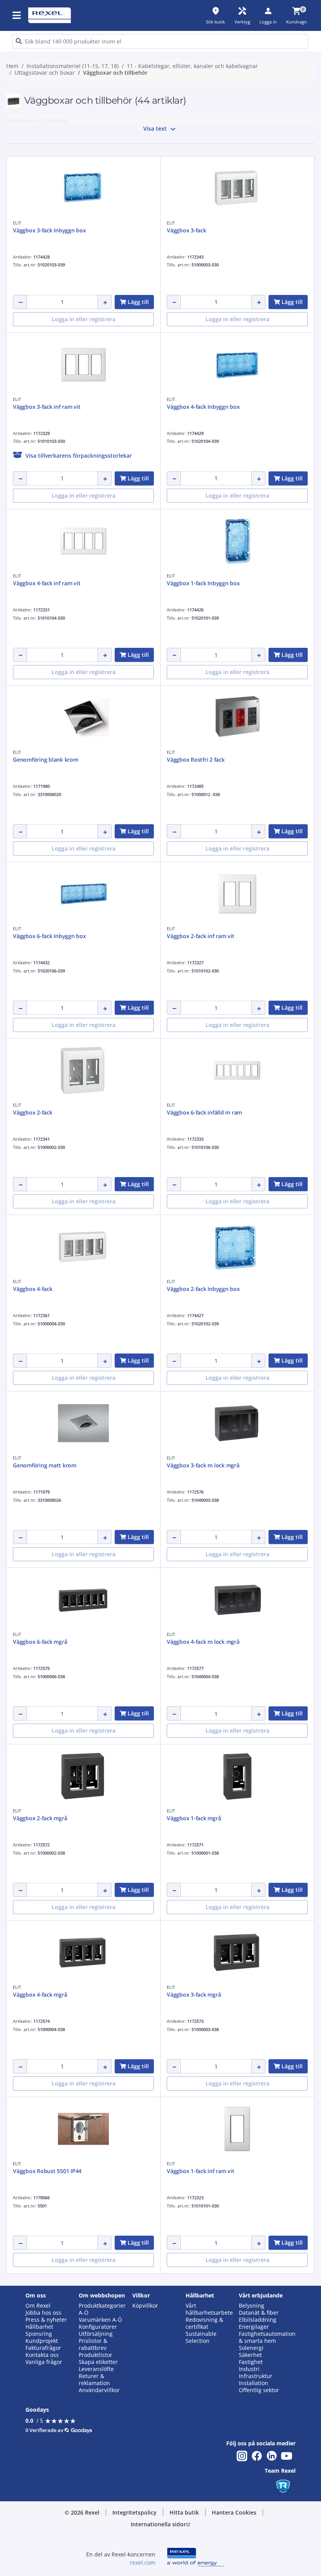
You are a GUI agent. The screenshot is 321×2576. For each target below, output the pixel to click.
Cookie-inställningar (88, 370)
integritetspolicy (78, 273)
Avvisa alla (177, 402)
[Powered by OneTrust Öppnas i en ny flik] (244, 425)
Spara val (81, 402)
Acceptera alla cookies (237, 402)
